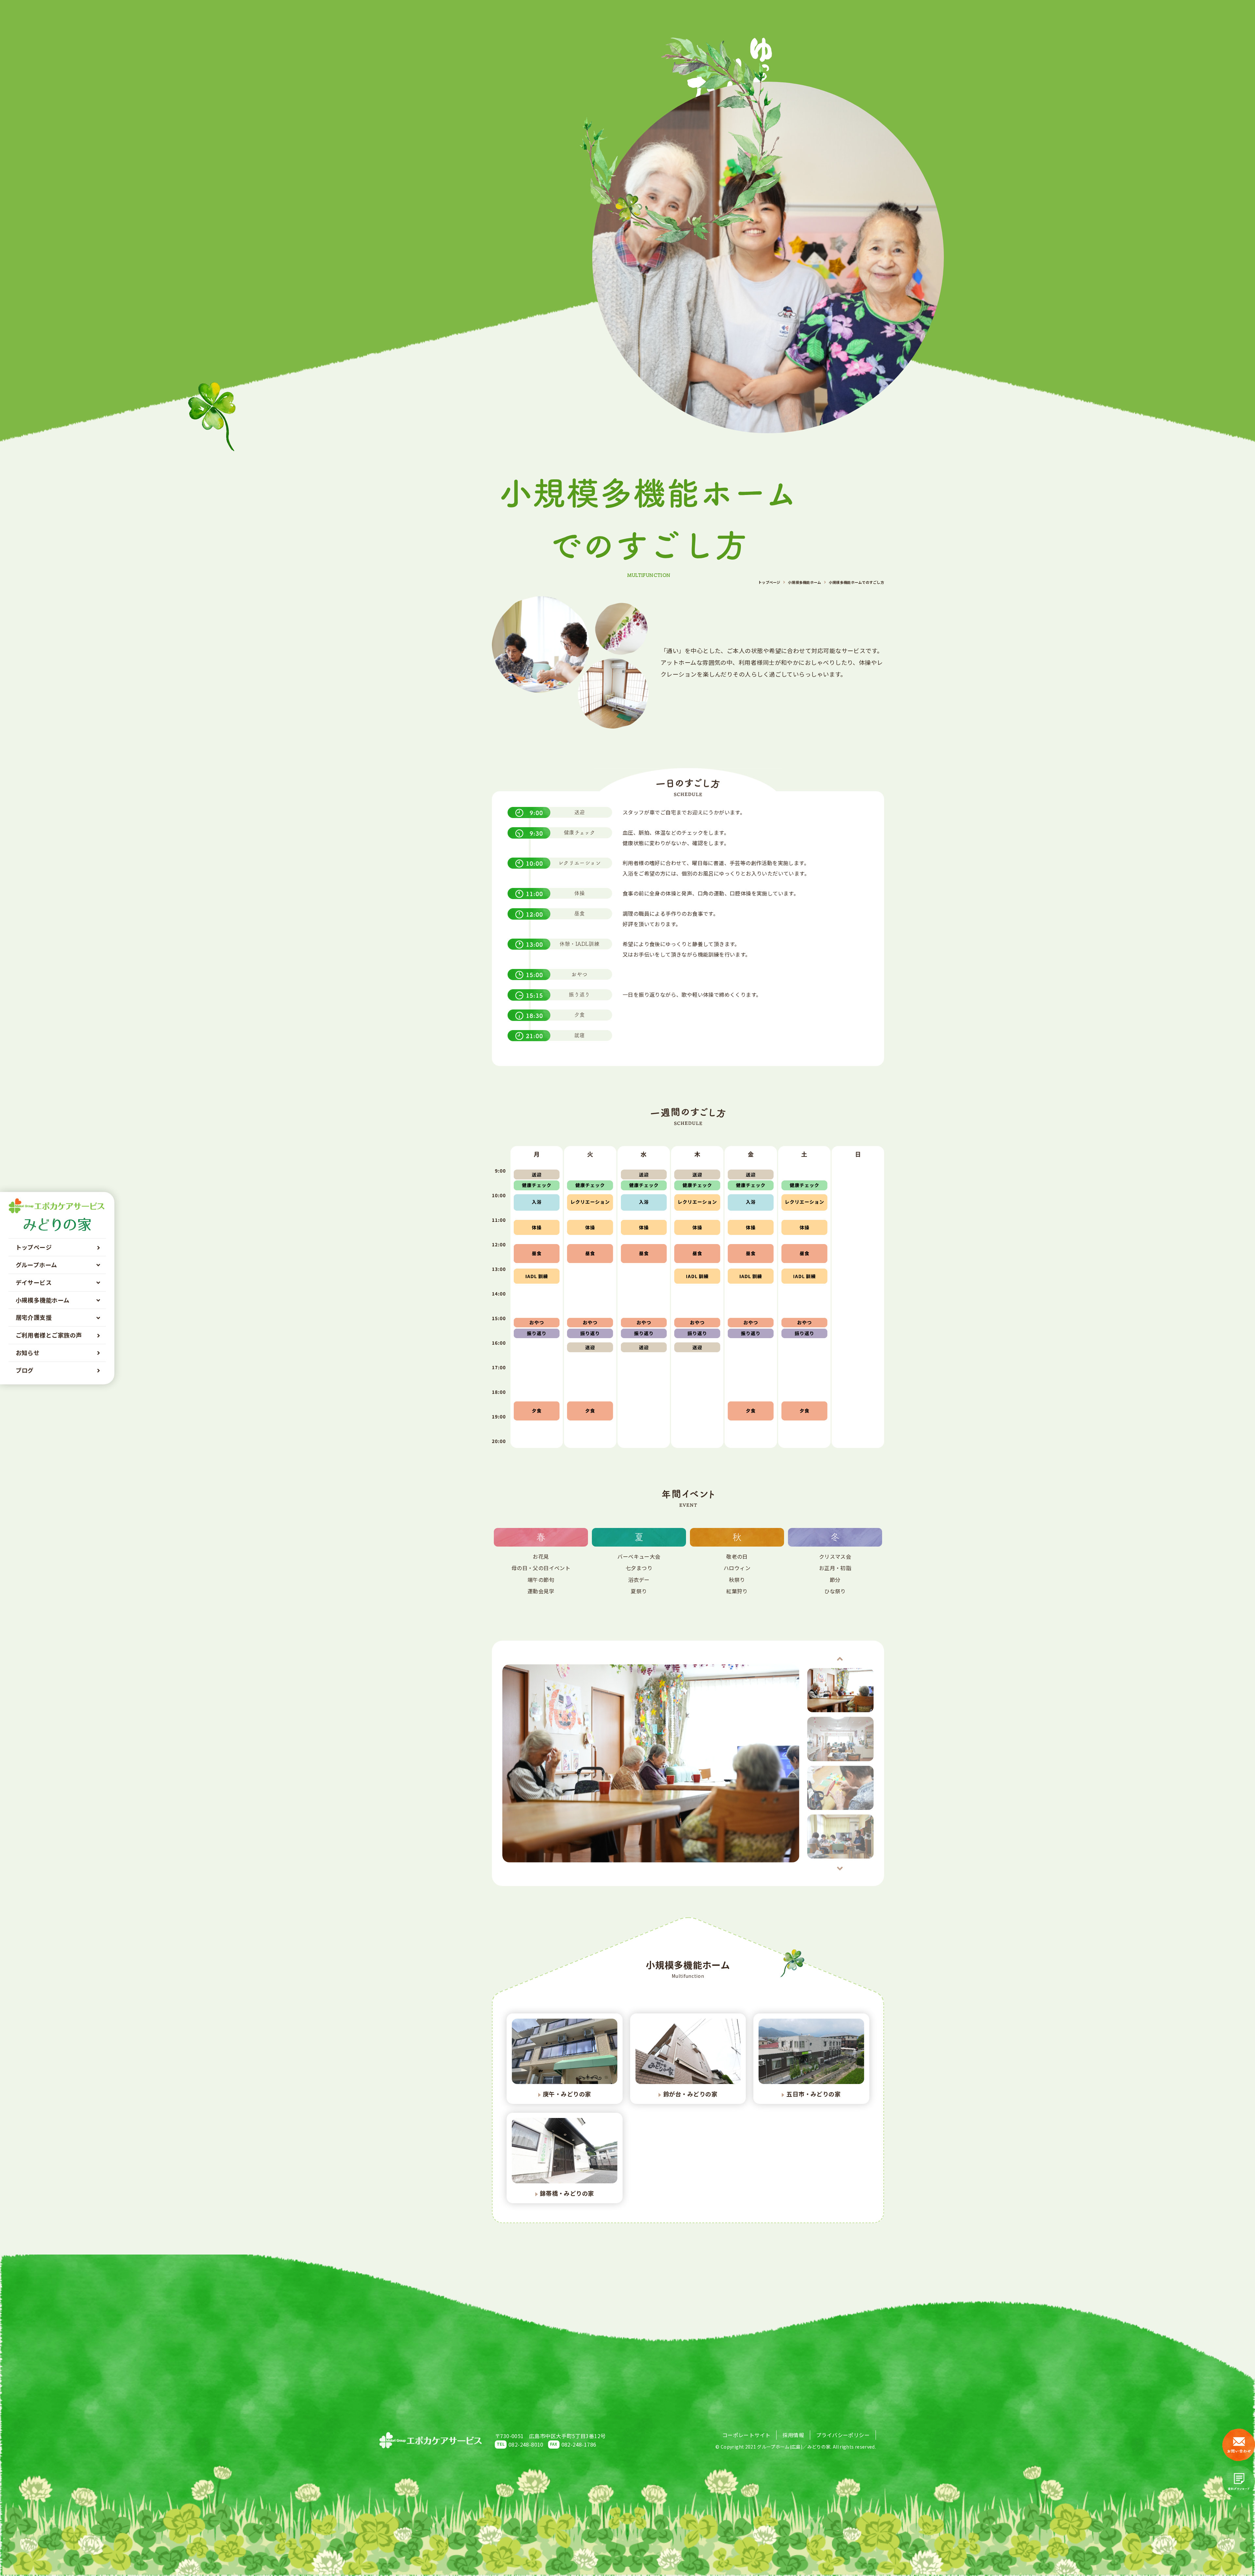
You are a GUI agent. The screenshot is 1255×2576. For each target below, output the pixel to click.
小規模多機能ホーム (804, 582)
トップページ (769, 582)
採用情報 (793, 2435)
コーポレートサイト (746, 2435)
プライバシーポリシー (843, 2435)
